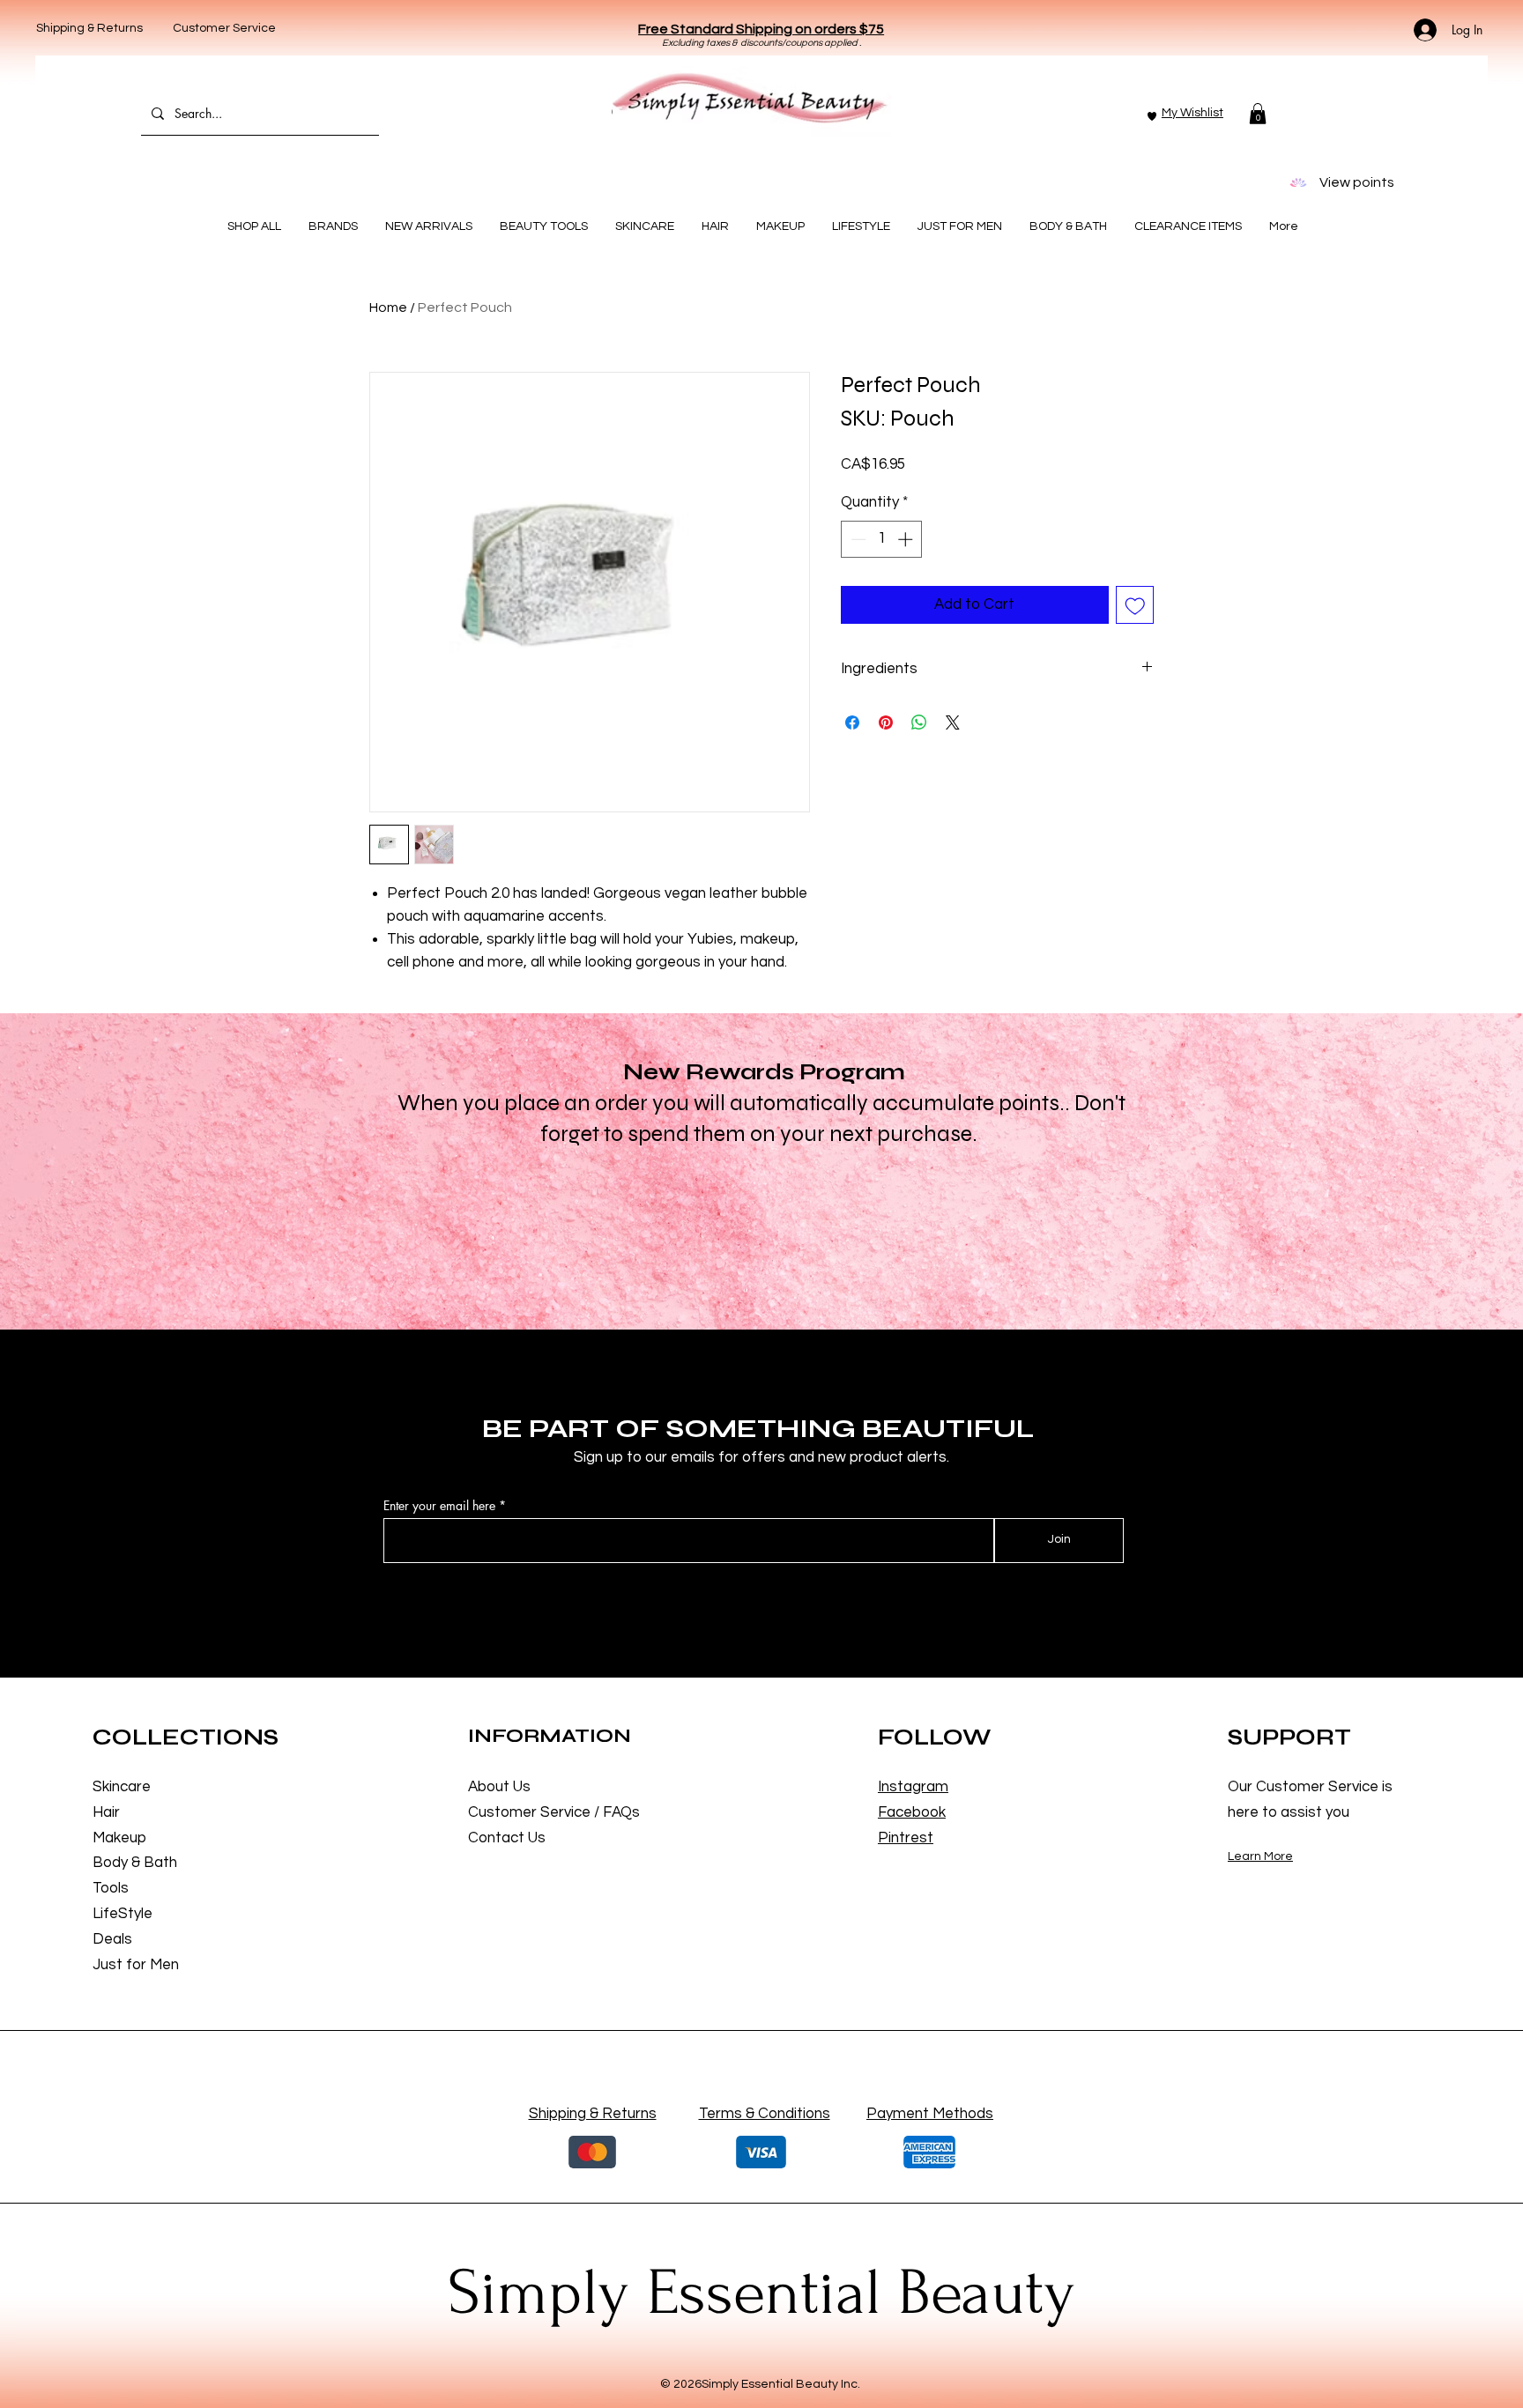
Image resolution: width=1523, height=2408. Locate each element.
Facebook (912, 1812)
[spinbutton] (882, 539)
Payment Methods (930, 2114)
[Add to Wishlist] (1135, 605)
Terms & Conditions (765, 2114)
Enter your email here (439, 1506)
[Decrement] (857, 539)
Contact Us (507, 1838)
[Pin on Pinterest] (886, 722)
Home (388, 307)
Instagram (913, 1787)
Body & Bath (135, 1863)
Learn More (1260, 1856)
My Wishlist (1192, 113)
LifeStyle (123, 1914)
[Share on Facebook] (852, 722)
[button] (761, 29)
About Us (499, 1787)
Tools (111, 1888)
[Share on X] (953, 722)
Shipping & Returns (89, 28)
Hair (106, 1812)
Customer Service (224, 28)
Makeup (119, 1838)
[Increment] (907, 539)
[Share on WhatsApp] (919, 722)
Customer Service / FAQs (554, 1812)
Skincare (122, 1787)
